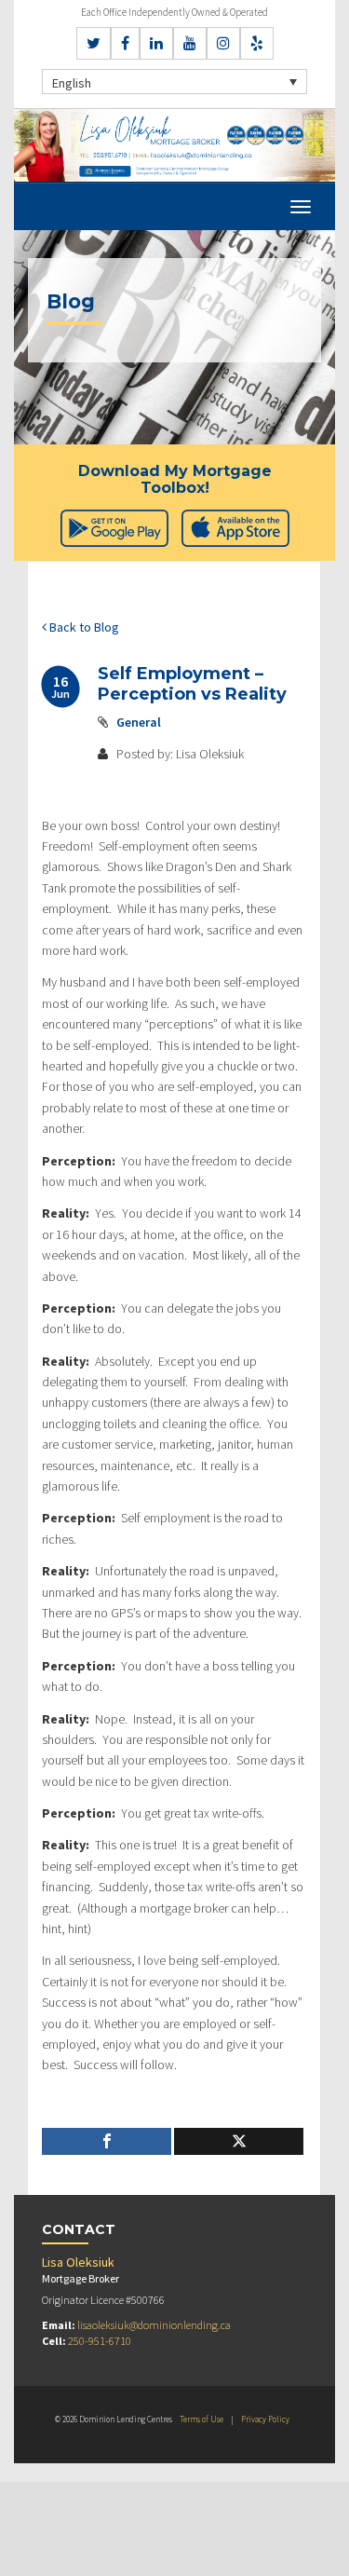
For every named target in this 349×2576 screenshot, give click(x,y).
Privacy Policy (265, 2419)
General (139, 722)
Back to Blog (83, 627)
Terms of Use (201, 2419)
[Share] (107, 2141)
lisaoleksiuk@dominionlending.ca (154, 2325)
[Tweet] (239, 2141)
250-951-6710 (100, 2341)
